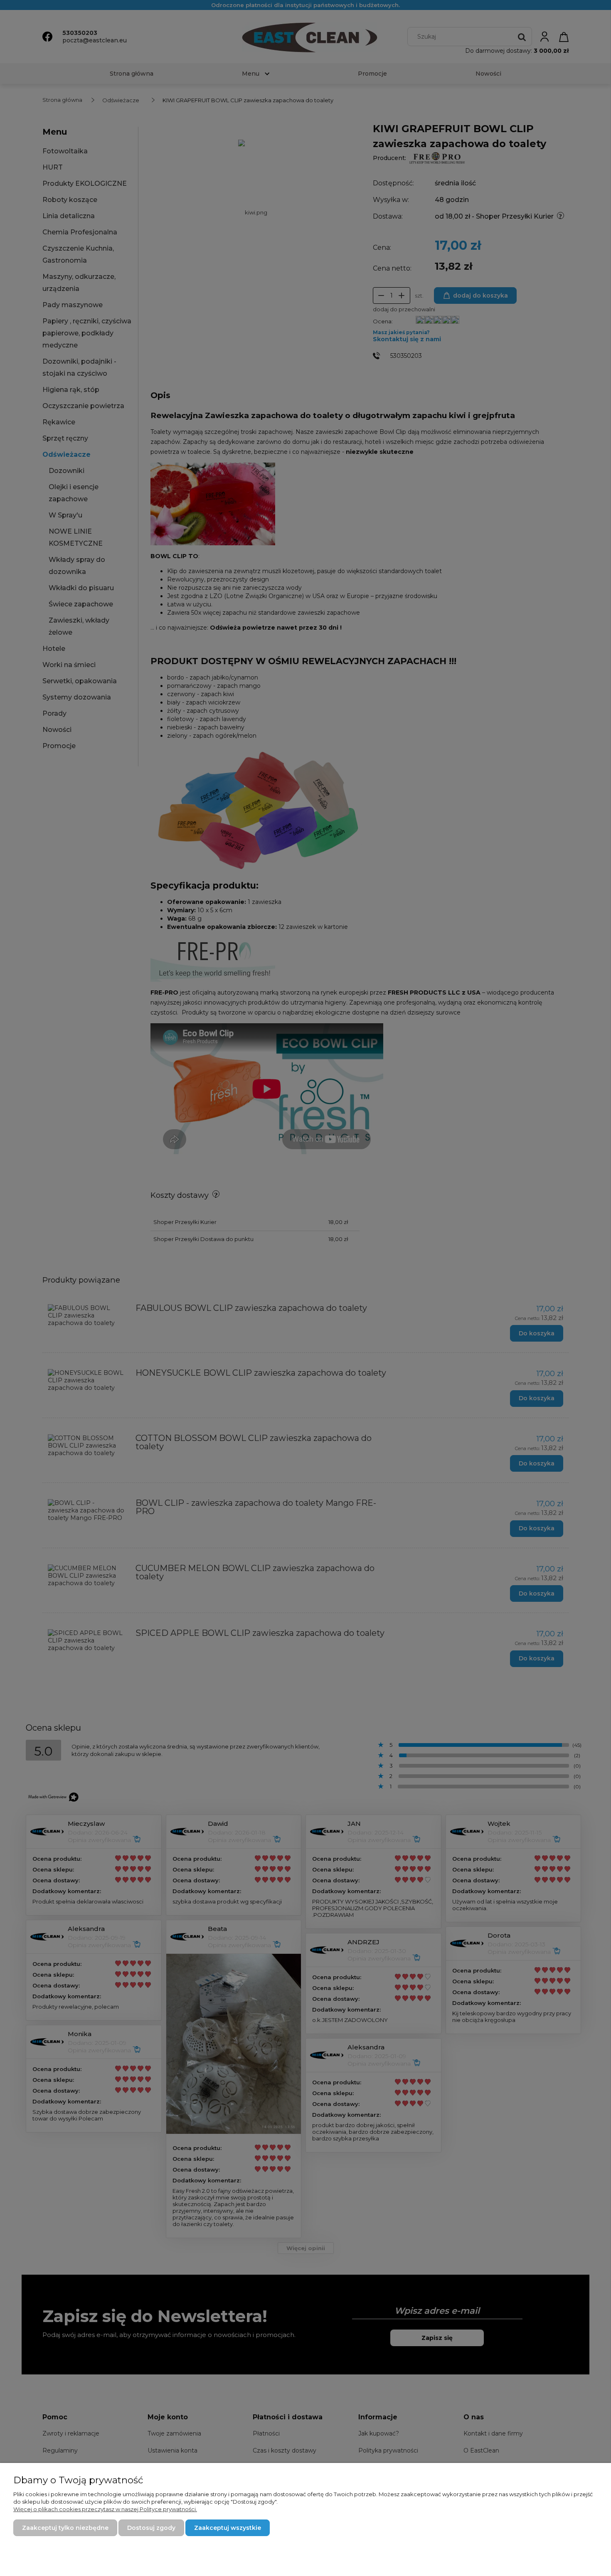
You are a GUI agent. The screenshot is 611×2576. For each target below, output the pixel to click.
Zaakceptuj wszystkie (228, 2528)
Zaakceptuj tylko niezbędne (65, 2528)
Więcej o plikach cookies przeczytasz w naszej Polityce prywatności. (105, 2509)
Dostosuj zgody (151, 2528)
